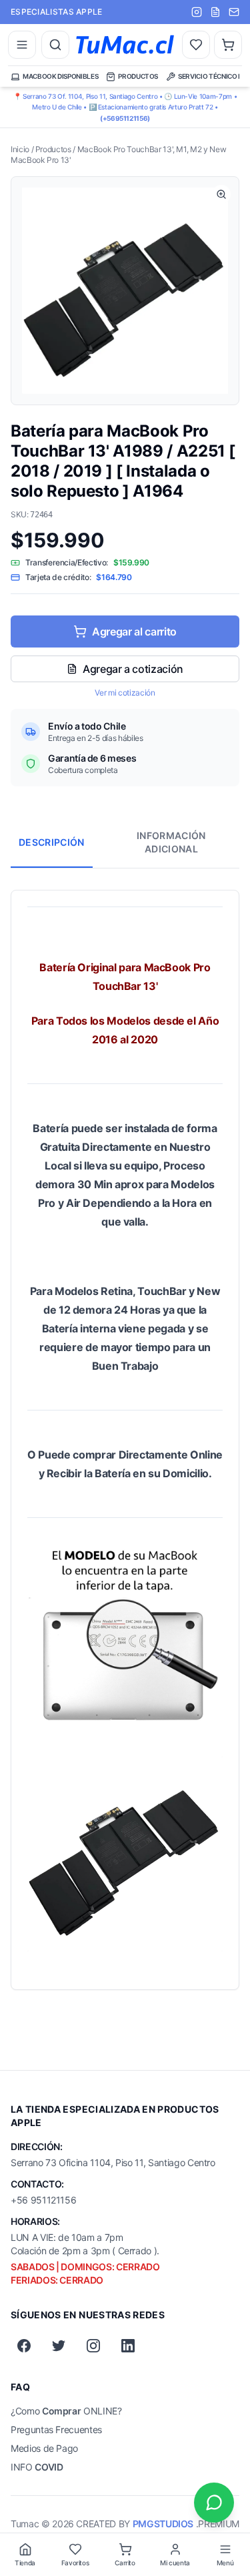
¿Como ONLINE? (66, 2411)
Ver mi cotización (125, 693)
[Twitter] (59, 2346)
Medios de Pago (44, 2448)
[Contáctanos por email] (234, 12)
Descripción (52, 842)
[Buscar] (55, 45)
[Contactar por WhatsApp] (214, 2503)
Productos (53, 149)
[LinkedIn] (128, 2346)
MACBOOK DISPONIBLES (60, 76)
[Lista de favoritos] (196, 45)
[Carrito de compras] (228, 45)
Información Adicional (171, 842)
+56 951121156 (43, 2200)
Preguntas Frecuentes (56, 2429)
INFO (37, 2467)
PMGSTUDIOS (163, 2524)
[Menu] (22, 45)
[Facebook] (24, 2346)
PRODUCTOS (138, 76)
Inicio (20, 149)
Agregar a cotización (133, 669)
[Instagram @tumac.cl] (197, 12)
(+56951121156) (125, 118)
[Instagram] (93, 2346)
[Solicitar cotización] (215, 12)
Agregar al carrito (134, 631)
